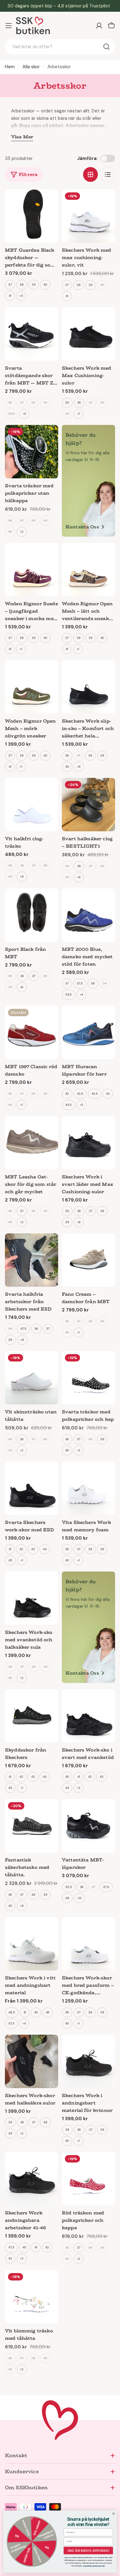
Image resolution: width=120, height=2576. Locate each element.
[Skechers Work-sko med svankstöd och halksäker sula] (32, 1598)
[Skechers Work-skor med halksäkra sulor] (32, 2061)
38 (22, 285)
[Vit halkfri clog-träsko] (32, 805)
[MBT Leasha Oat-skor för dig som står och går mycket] (32, 1143)
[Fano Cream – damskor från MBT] (88, 1260)
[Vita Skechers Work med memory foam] (88, 1488)
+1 (21, 649)
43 (33, 1549)
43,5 (95, 1094)
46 (48, 2012)
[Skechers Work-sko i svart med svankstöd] (88, 1716)
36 (10, 403)
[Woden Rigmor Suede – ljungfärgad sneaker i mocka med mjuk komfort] (32, 570)
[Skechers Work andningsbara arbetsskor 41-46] (32, 2179)
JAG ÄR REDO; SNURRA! (88, 2550)
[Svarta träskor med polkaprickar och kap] (88, 1378)
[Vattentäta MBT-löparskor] (88, 1826)
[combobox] (60, 47)
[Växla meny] (9, 26)
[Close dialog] (114, 2514)
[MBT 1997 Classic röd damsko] (32, 1032)
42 (67, 1094)
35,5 (69, 1887)
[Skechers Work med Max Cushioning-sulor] (88, 334)
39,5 (12, 414)
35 (67, 403)
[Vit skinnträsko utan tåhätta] (32, 1378)
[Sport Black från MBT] (32, 915)
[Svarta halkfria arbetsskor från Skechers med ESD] (32, 1260)
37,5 (80, 983)
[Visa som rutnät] (90, 174)
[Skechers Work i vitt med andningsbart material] (32, 1944)
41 (10, 296)
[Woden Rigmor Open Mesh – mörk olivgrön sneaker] (32, 687)
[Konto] (99, 26)
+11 (24, 414)
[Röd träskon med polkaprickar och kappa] (88, 2179)
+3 (81, 1105)
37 (10, 285)
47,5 (23, 1329)
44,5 (68, 1105)
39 (34, 285)
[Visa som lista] (108, 174)
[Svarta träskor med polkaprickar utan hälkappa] (32, 452)
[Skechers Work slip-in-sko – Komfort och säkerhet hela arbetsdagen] (88, 687)
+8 (79, 767)
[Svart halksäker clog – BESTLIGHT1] (88, 805)
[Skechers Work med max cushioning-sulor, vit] (88, 216)
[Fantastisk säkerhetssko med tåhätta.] (32, 1826)
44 (108, 1094)
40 (45, 285)
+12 (79, 1898)
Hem (10, 67)
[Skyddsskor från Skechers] (32, 1716)
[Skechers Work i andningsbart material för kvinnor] (88, 2061)
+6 (22, 987)
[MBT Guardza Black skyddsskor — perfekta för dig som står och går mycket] (32, 216)
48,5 (12, 2012)
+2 (22, 532)
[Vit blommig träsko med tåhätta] (32, 2297)
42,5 (80, 1094)
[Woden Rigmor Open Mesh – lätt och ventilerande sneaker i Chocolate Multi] (88, 570)
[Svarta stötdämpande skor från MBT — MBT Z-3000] (32, 334)
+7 (79, 414)
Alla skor (31, 67)
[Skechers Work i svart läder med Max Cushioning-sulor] (88, 1143)
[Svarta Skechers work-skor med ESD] (32, 1488)
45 (10, 1560)
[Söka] (106, 47)
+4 (21, 296)
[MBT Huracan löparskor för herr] (88, 1032)
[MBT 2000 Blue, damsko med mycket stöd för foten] (88, 915)
